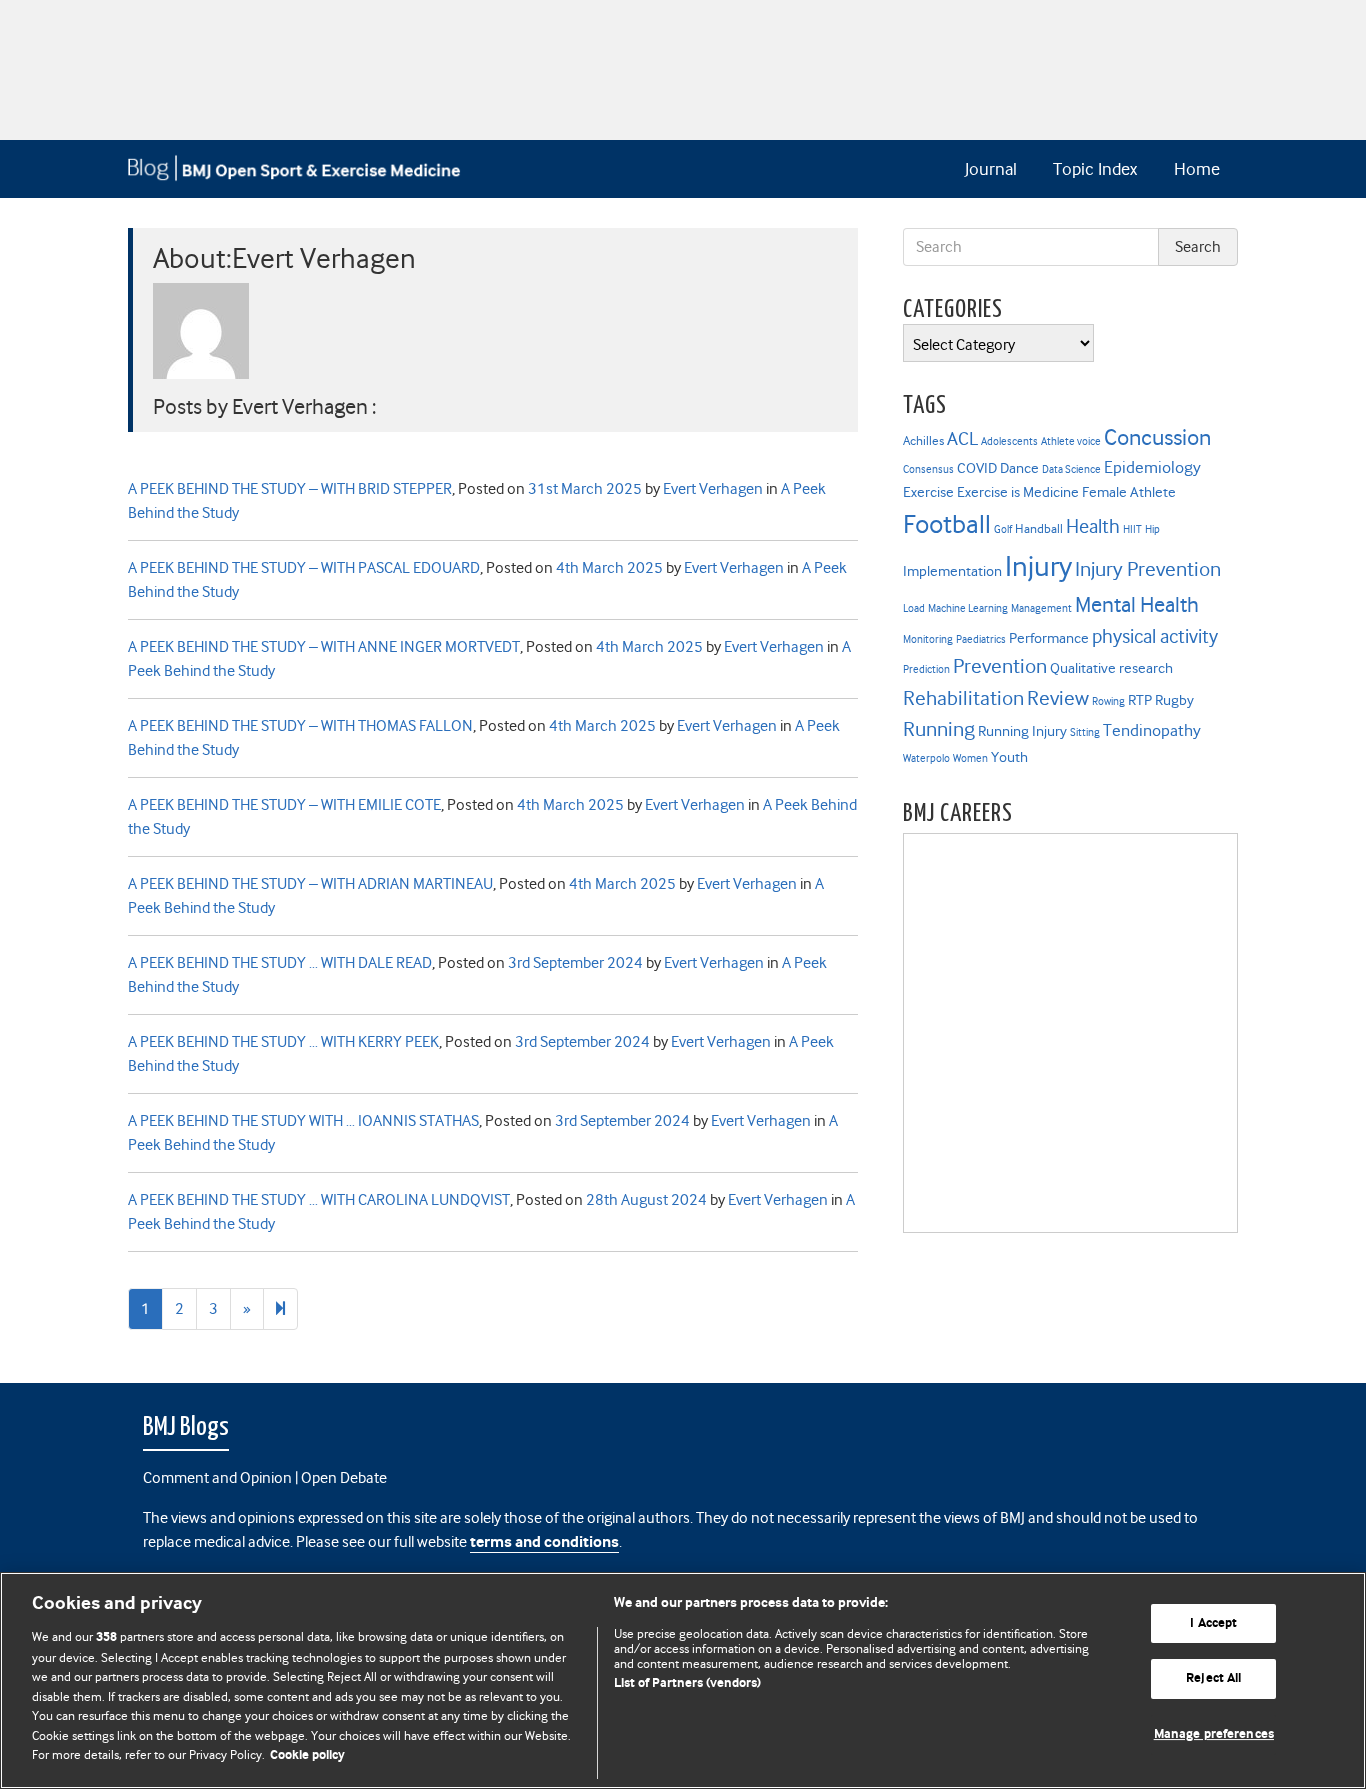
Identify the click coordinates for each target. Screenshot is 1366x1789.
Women (970, 758)
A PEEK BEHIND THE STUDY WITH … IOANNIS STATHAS (303, 1121)
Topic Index (1095, 169)
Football (947, 524)
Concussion (1157, 437)
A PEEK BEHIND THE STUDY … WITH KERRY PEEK (283, 1042)
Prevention (1000, 666)
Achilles (923, 440)
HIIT (1132, 529)
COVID (977, 468)
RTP (1140, 700)
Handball (1039, 528)
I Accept (1213, 1623)
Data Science (1071, 469)
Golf (1003, 529)
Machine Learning (968, 608)
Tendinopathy (1152, 730)
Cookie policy (307, 1755)
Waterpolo (926, 758)
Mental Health (1137, 604)
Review (1058, 698)
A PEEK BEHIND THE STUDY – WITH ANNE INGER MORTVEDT (324, 647)
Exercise (928, 492)
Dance (1019, 468)
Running (939, 729)
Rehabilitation (963, 698)
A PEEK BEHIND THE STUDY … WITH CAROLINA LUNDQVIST (319, 1200)
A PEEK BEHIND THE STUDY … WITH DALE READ (280, 963)
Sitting (1085, 732)
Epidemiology (1152, 467)
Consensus (928, 469)
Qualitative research (1111, 668)
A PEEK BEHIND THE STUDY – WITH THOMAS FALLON (300, 726)
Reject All (1213, 1678)
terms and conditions (544, 1542)
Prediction (926, 669)
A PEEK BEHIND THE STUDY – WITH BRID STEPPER (290, 489)
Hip (1152, 529)
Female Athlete (1129, 492)
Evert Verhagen (713, 489)
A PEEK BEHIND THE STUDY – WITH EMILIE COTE (284, 805)
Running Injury (1022, 731)
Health (1093, 526)
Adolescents (1009, 441)
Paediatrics (981, 639)
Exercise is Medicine (1018, 492)
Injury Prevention (1148, 569)
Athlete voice (1071, 441)
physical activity (1155, 636)
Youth (1009, 757)
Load (914, 608)
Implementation (952, 571)
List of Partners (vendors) (687, 1683)
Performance (1049, 638)
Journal (991, 169)
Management (1041, 608)
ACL (962, 438)
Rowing (1108, 701)
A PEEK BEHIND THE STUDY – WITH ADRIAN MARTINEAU (310, 884)
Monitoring (928, 639)
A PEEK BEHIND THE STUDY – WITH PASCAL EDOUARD (304, 568)
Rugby (1174, 700)
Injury (1038, 566)
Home (1197, 169)
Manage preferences (1214, 1734)
